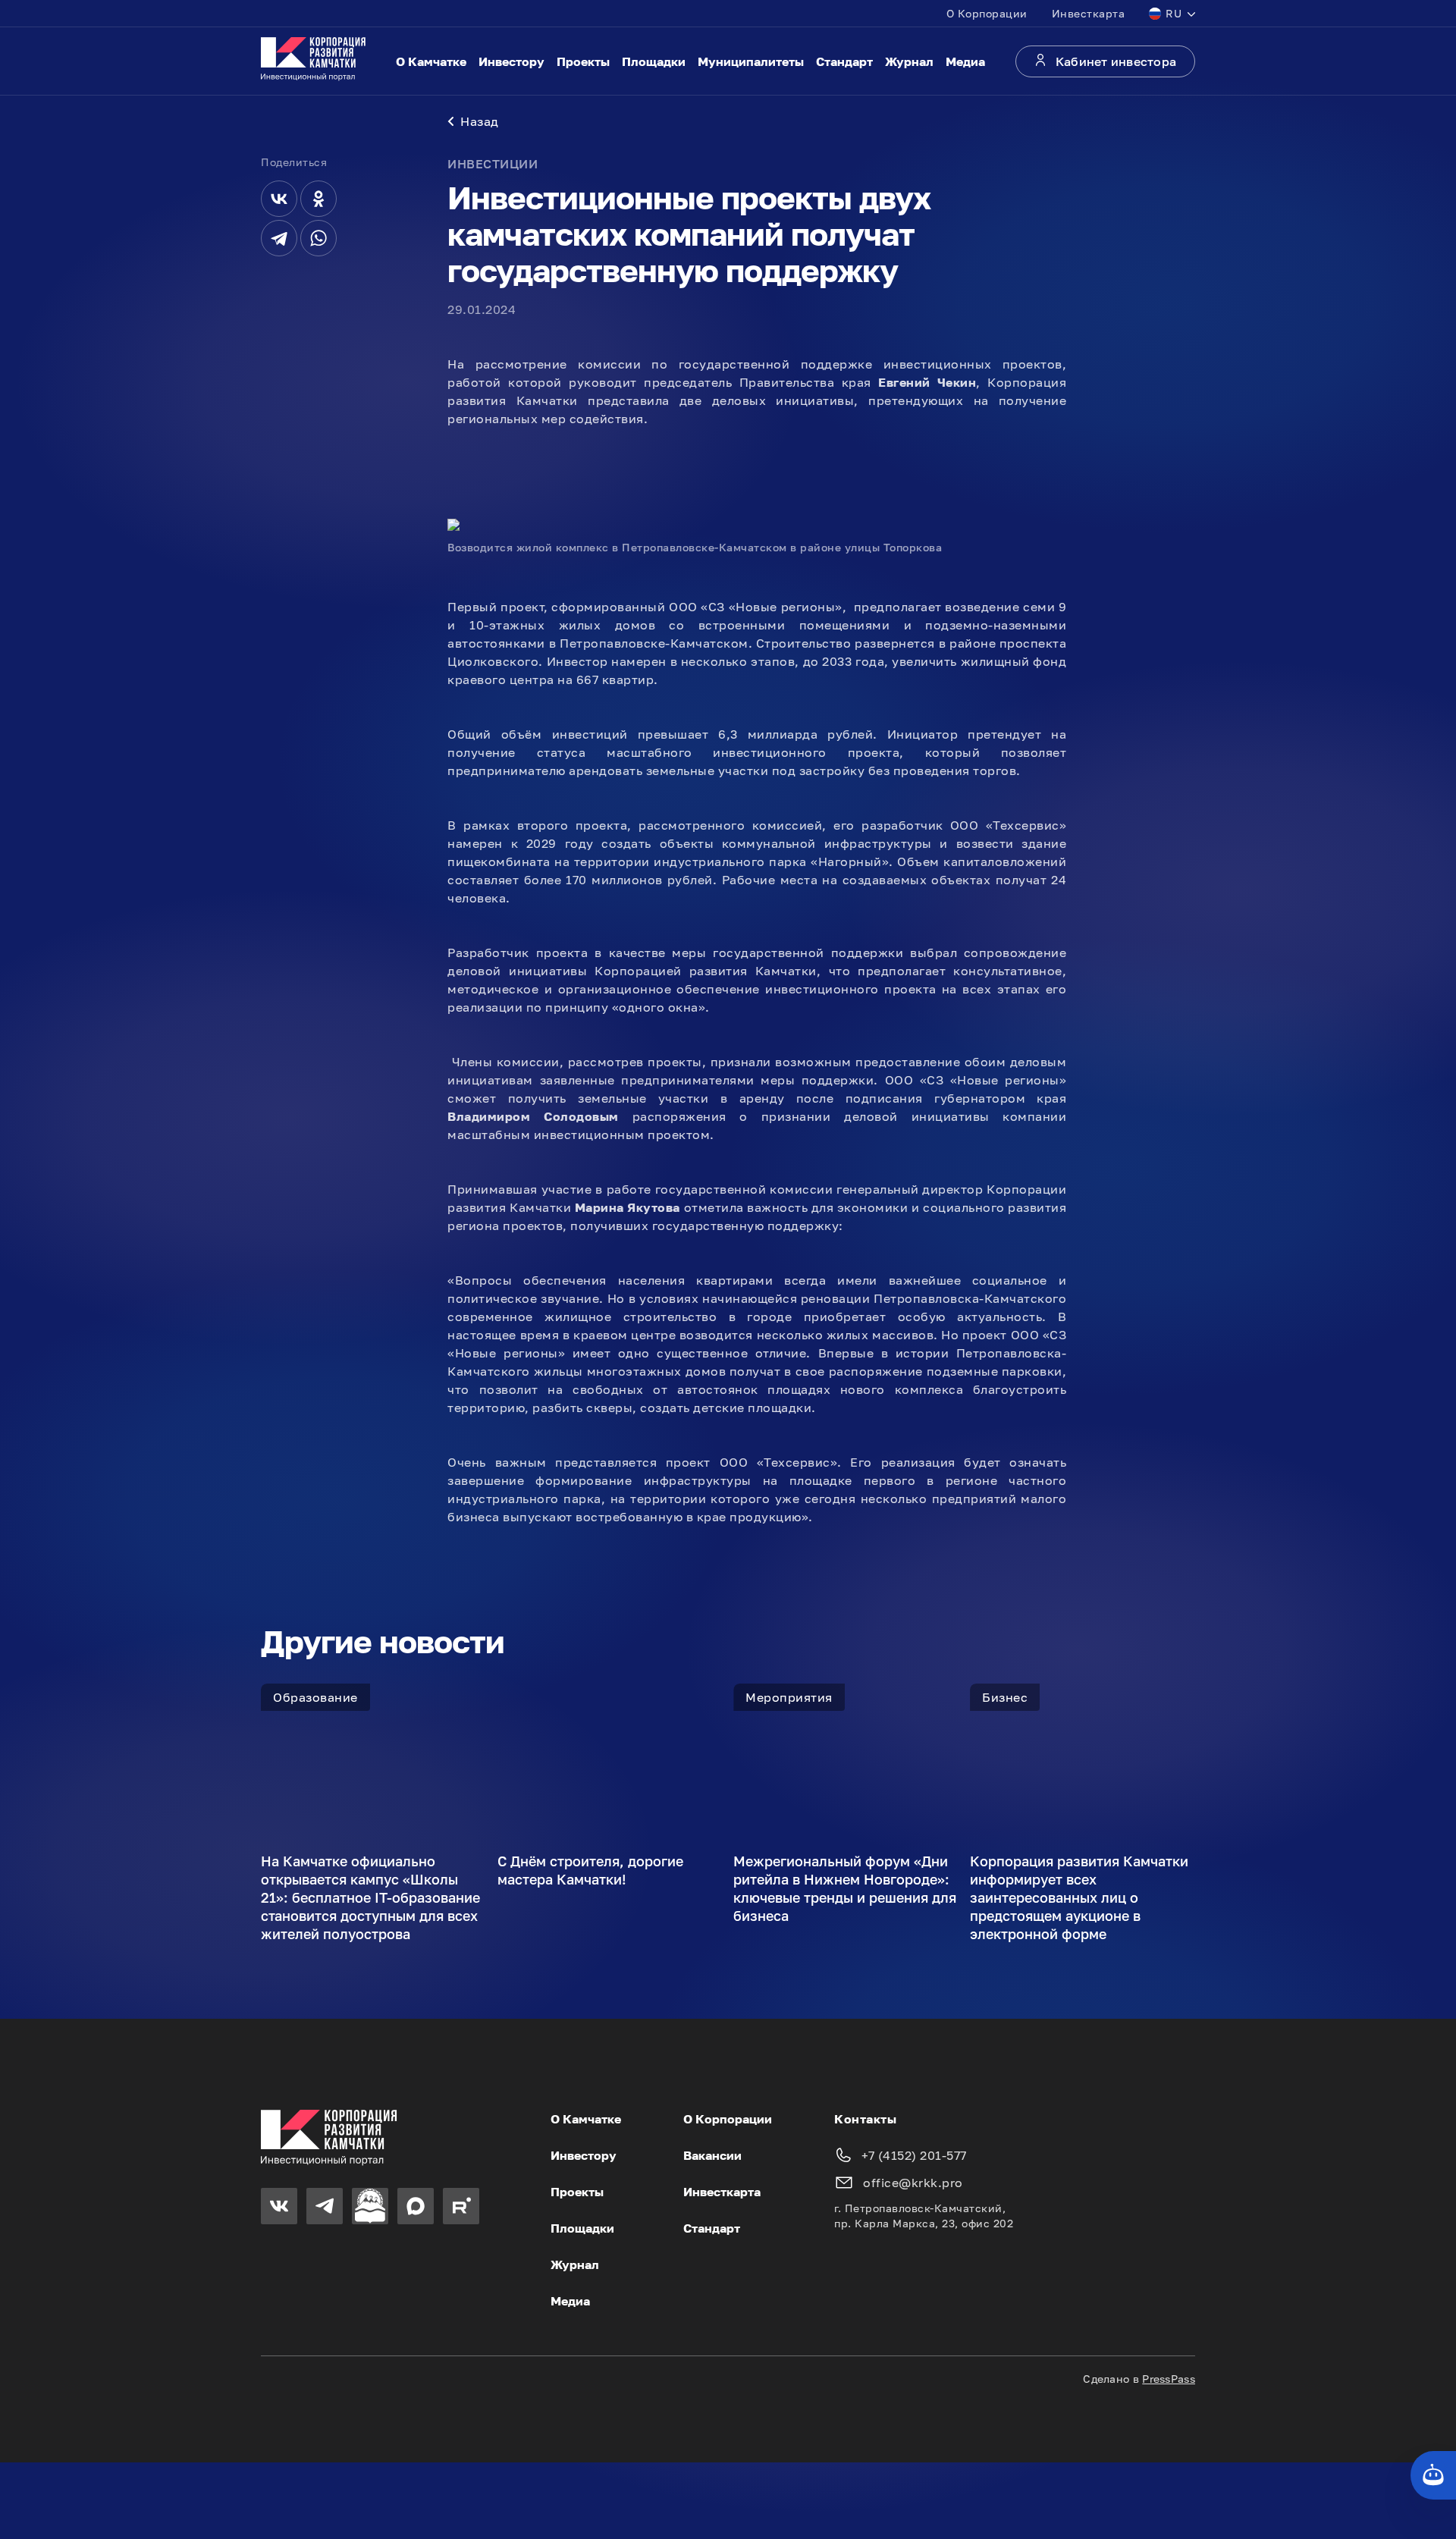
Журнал (909, 61)
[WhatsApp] (318, 238)
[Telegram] (279, 238)
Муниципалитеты (751, 61)
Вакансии (712, 2155)
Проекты (583, 61)
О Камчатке (431, 61)
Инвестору (511, 61)
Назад (480, 121)
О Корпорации (987, 13)
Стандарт (844, 61)
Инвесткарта (1089, 13)
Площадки (654, 61)
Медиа (965, 61)
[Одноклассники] (318, 199)
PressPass (1169, 2379)
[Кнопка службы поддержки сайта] (1433, 2475)
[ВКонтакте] (279, 199)
